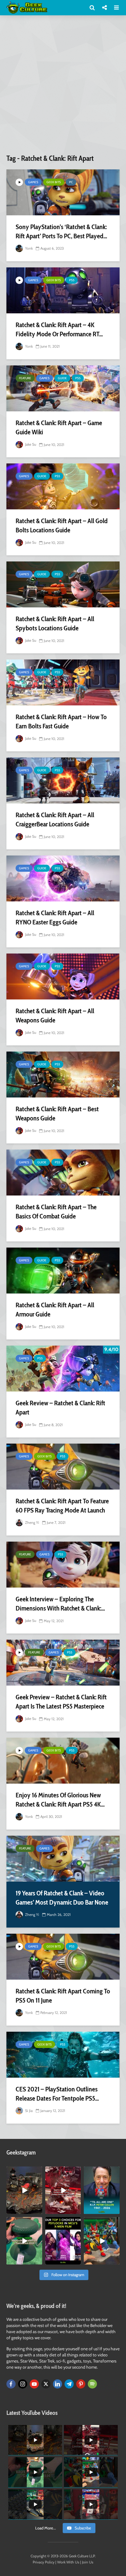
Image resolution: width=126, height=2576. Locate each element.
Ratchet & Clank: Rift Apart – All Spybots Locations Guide (55, 623)
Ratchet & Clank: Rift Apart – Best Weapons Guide (57, 1114)
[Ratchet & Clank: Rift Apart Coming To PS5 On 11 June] (63, 1957)
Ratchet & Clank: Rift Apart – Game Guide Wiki (59, 427)
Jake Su (30, 444)
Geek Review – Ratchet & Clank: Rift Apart (60, 1408)
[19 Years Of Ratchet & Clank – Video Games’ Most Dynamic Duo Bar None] (63, 1859)
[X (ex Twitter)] (46, 2384)
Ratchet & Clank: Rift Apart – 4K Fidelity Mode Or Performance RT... (59, 329)
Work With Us (68, 2562)
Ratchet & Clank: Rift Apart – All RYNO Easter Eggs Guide (55, 918)
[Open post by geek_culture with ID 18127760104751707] (102, 2190)
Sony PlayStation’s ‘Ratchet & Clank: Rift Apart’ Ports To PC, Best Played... (61, 231)
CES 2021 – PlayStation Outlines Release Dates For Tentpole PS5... (57, 2094)
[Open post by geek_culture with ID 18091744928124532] (24, 2241)
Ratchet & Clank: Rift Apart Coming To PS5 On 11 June (63, 1996)
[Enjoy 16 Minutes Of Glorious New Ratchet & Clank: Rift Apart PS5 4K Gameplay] (63, 1761)
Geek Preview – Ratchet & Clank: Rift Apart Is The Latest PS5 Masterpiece (61, 1702)
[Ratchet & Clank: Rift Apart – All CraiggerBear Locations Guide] (63, 780)
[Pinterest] (81, 2384)
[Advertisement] (63, 87)
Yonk (28, 248)
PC (71, 182)
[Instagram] (23, 2384)
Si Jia (28, 2111)
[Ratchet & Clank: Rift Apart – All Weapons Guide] (63, 976)
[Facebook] (11, 2384)
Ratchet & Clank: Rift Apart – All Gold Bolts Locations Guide (62, 525)
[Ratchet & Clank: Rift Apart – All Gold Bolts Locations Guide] (63, 486)
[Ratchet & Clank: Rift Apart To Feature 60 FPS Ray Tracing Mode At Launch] (63, 1467)
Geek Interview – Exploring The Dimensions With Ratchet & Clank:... (60, 1604)
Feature (25, 378)
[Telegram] (69, 2384)
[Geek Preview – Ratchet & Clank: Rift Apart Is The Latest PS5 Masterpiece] (63, 1663)
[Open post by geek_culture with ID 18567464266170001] (63, 2241)
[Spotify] (92, 2384)
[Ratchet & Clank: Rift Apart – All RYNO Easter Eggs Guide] (63, 878)
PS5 (72, 280)
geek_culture (24, 2171)
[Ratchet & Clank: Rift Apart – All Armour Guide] (63, 1271)
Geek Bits (54, 182)
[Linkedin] (57, 2384)
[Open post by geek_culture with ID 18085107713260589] (63, 2190)
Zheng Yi (32, 1522)
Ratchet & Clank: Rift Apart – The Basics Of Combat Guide (56, 1212)
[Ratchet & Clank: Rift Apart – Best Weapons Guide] (63, 1075)
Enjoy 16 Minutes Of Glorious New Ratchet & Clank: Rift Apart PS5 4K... (60, 1800)
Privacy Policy (44, 2562)
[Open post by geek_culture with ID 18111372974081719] (102, 2241)
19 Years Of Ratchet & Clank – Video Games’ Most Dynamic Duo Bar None (62, 1898)
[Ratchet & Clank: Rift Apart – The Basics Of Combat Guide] (63, 1173)
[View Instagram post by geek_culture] (39, 2211)
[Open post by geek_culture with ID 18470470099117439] (24, 2190)
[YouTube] (34, 2384)
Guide (62, 378)
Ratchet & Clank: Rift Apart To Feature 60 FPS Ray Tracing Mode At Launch (62, 1506)
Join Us (88, 2562)
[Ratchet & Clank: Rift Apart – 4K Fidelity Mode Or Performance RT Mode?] (63, 290)
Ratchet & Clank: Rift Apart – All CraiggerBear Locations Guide (55, 820)
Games (33, 182)
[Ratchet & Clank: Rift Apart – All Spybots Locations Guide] (63, 584)
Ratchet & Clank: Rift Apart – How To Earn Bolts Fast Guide (61, 721)
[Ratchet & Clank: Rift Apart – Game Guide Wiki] (63, 388)
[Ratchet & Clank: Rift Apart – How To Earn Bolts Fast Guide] (63, 682)
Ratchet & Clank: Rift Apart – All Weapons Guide (55, 1016)
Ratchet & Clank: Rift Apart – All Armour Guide (55, 1310)
